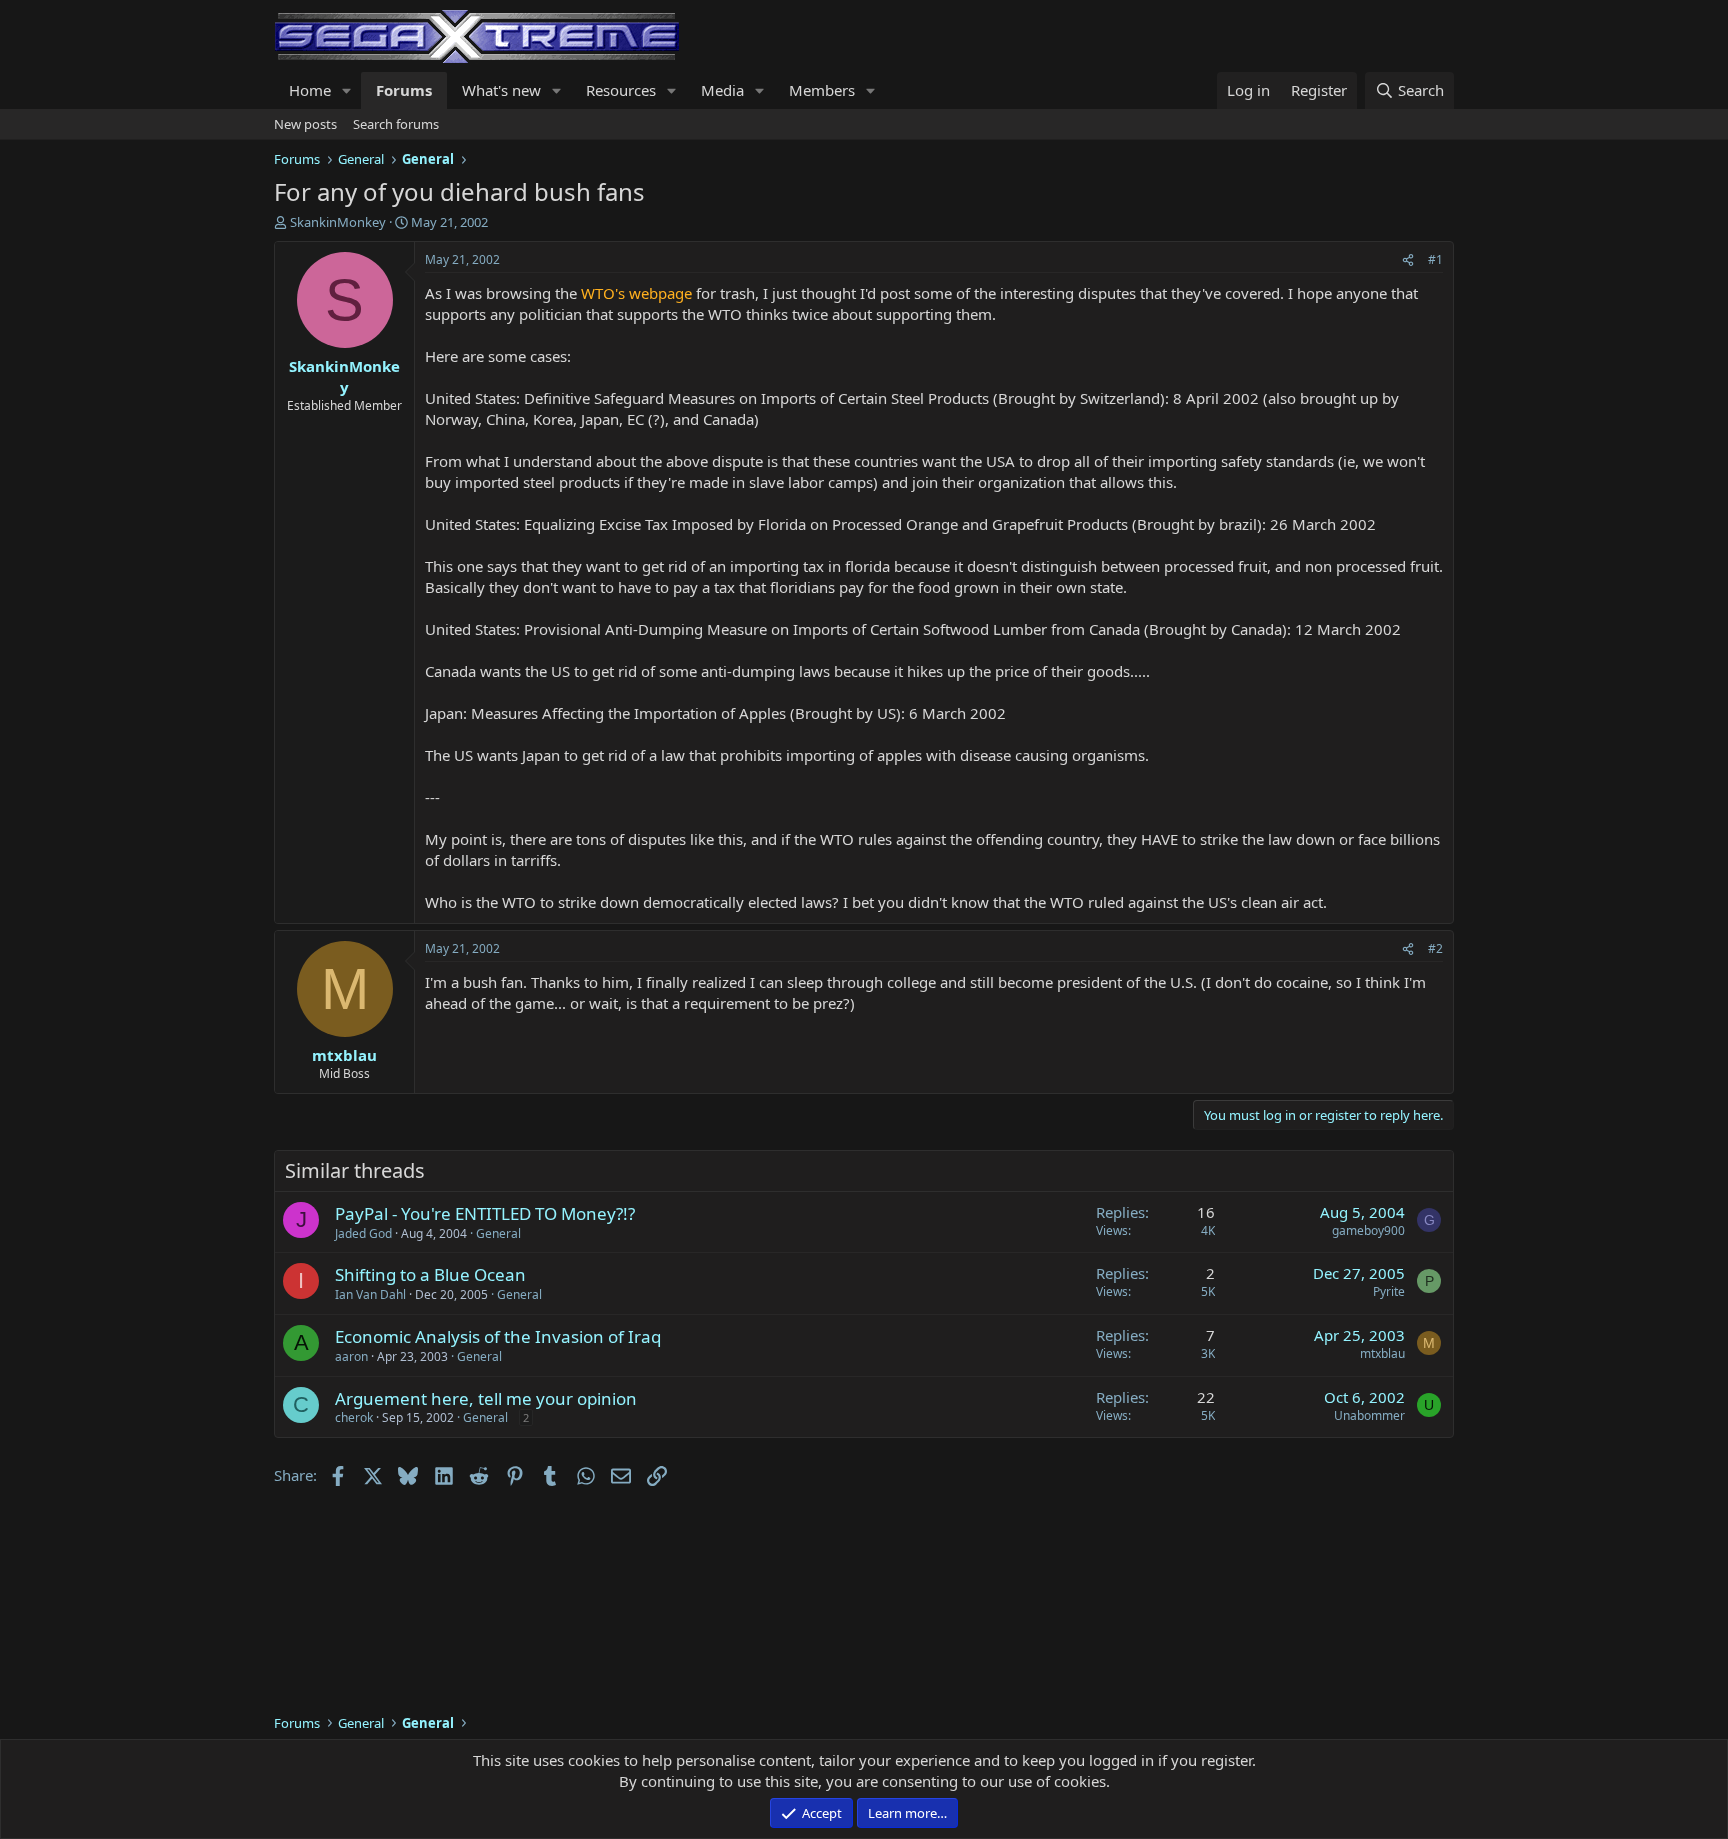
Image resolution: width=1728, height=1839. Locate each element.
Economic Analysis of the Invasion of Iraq (498, 1336)
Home (310, 90)
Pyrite (1389, 1291)
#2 (1435, 948)
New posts (305, 124)
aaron (351, 1356)
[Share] (1408, 260)
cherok (354, 1417)
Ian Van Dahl (370, 1294)
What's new (501, 90)
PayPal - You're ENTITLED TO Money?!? (485, 1213)
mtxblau (1382, 1353)
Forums (404, 90)
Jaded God (363, 1233)
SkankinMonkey (338, 222)
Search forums (396, 124)
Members (822, 90)
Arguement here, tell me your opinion (486, 1398)
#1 (1435, 259)
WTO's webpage (636, 293)
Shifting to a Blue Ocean (430, 1274)
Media (722, 90)
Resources (621, 90)
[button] (347, 90)
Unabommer (1369, 1415)
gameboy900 (1368, 1230)
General (498, 1233)
